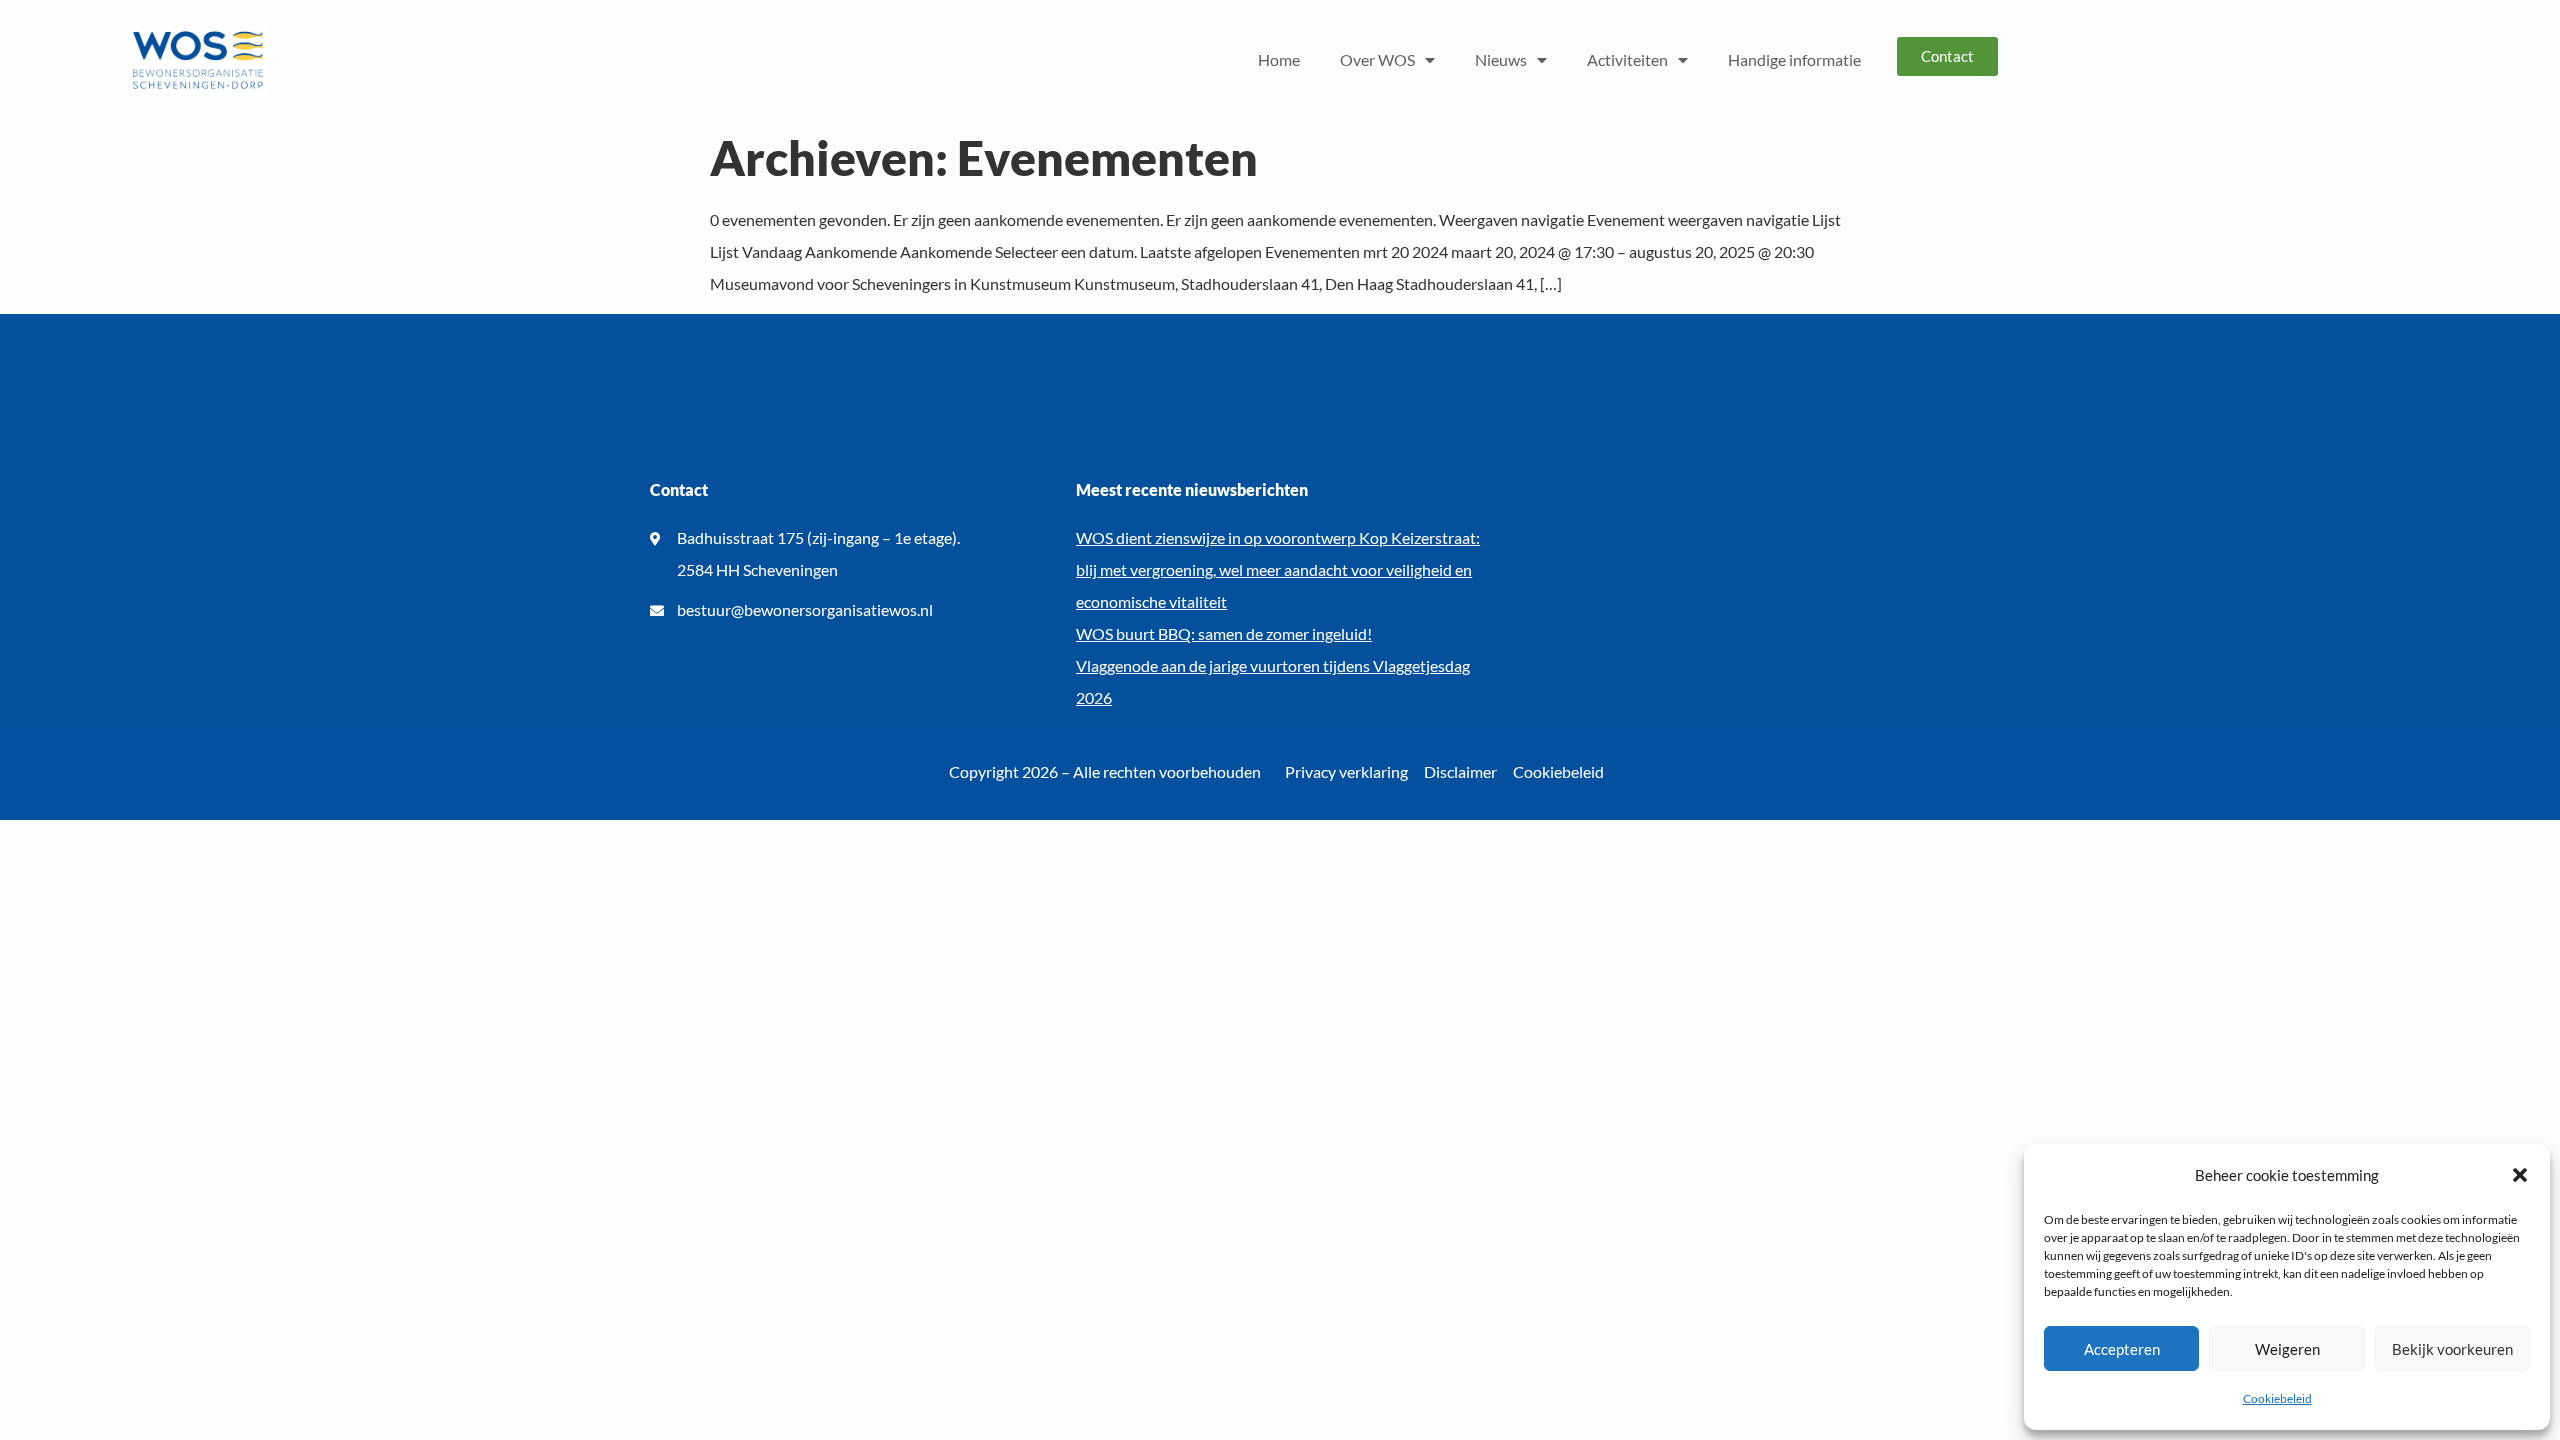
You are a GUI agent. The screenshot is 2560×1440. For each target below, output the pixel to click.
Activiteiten (1627, 59)
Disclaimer (1460, 771)
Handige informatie (1794, 59)
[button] (2520, 1175)
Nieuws (1501, 59)
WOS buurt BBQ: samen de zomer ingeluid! (1224, 633)
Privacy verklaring (1346, 771)
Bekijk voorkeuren (2452, 1349)
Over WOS (1377, 59)
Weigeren (2287, 1349)
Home (1279, 59)
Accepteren (2122, 1349)
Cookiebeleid (2277, 1398)
